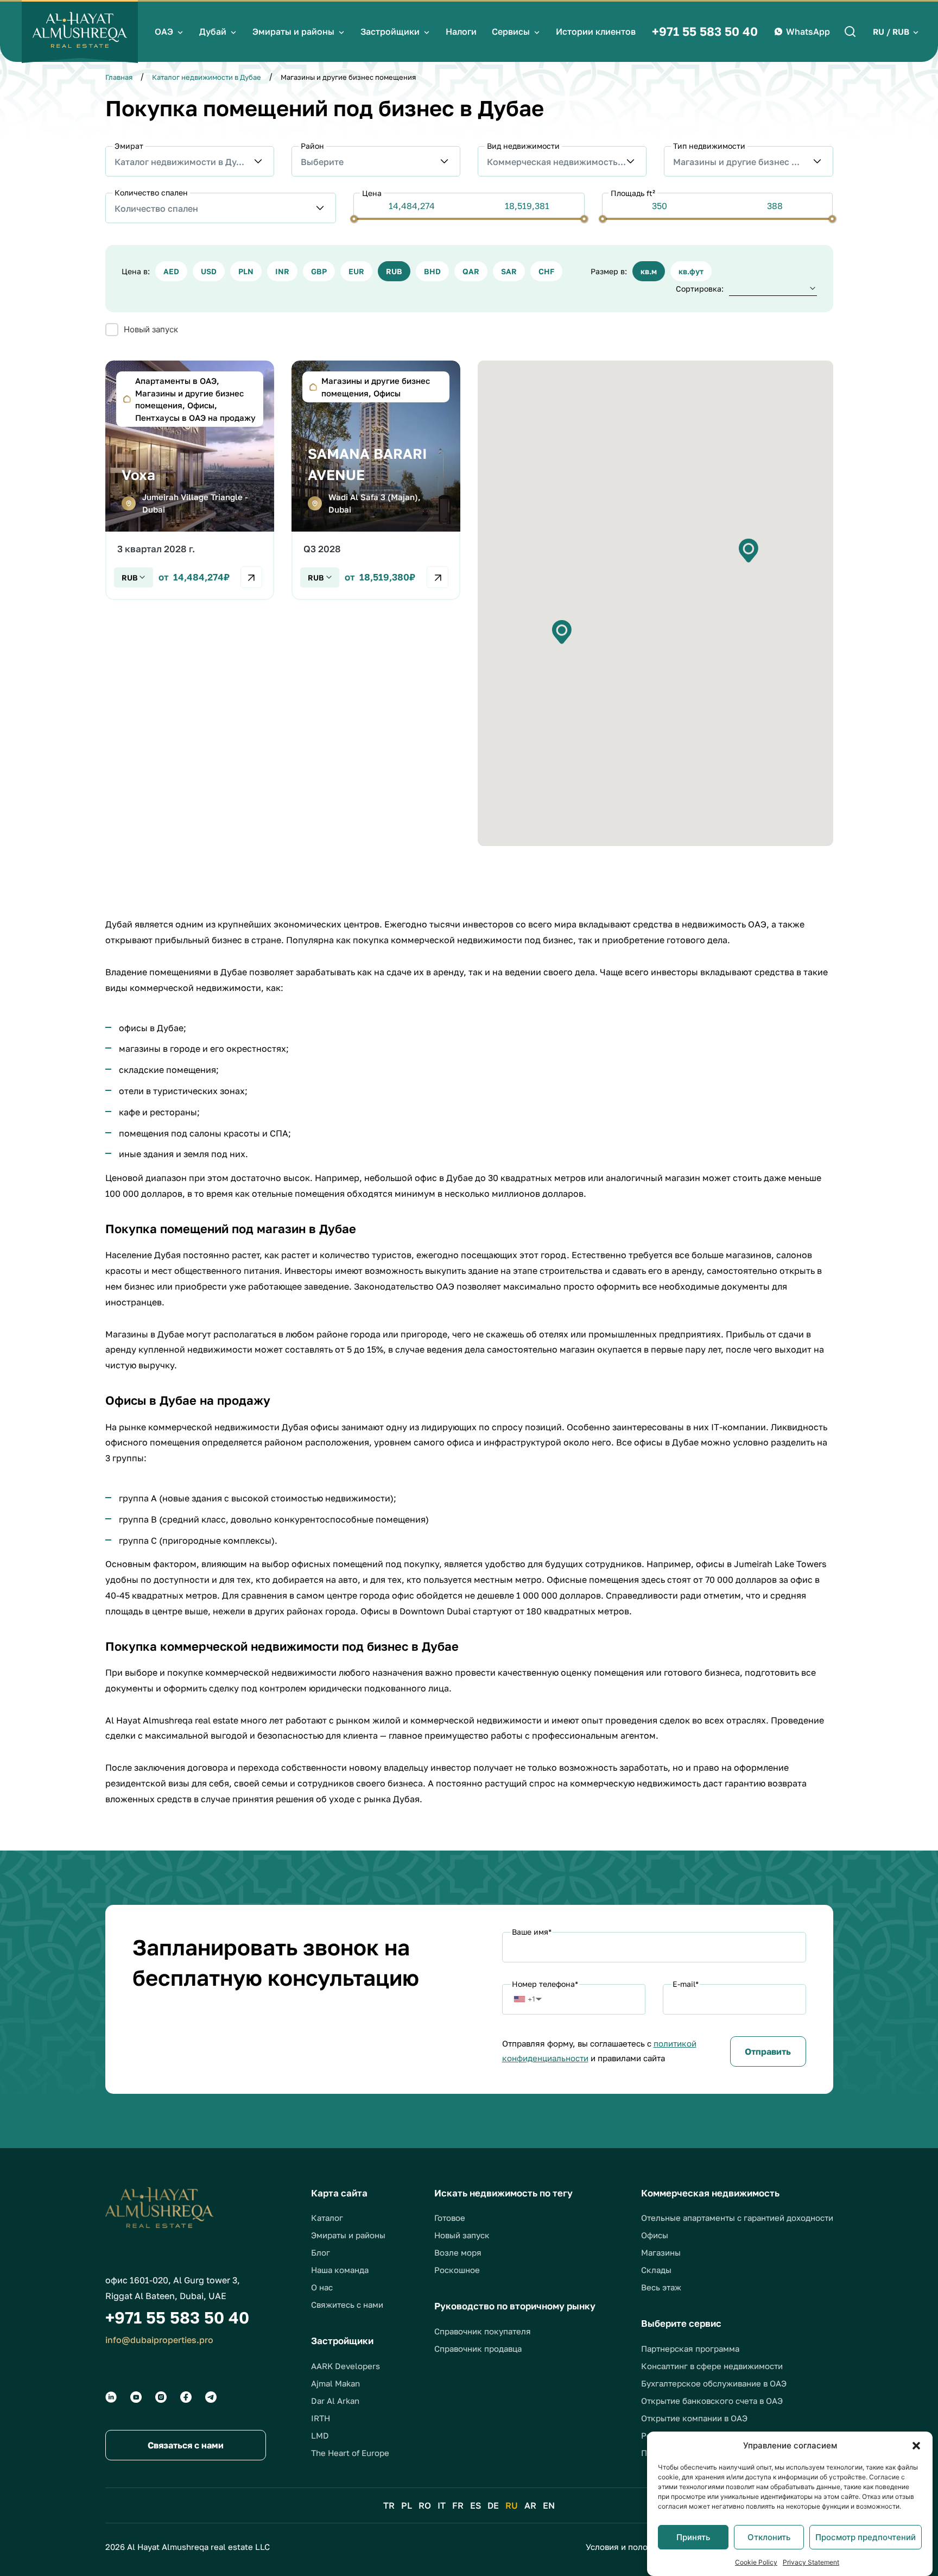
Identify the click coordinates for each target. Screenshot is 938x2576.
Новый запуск (462, 2235)
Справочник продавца (478, 2348)
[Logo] (80, 31)
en (549, 2505)
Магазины (661, 2252)
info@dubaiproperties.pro (159, 2340)
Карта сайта (339, 2193)
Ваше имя (532, 1932)
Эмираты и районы (293, 31)
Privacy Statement (811, 2562)
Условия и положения (630, 2547)
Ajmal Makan (335, 2383)
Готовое (450, 2218)
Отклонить (769, 2537)
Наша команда (340, 2270)
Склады (656, 2270)
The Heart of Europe (350, 2453)
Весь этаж (661, 2287)
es (476, 2505)
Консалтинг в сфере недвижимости (712, 2366)
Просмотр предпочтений (866, 2537)
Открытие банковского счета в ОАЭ (712, 2401)
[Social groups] (111, 2397)
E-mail (686, 1984)
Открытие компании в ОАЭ (694, 2418)
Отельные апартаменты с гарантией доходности (737, 2218)
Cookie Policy (756, 2562)
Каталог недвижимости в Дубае (207, 77)
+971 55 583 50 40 (705, 31)
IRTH (321, 2418)
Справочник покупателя (483, 2331)
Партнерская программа (690, 2348)
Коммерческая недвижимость (710, 2193)
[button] (916, 2446)
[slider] (354, 219)
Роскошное (457, 2270)
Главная (119, 77)
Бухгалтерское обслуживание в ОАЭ (714, 2383)
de (493, 2505)
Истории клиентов (596, 31)
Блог (321, 2252)
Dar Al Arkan (335, 2401)
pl (407, 2505)
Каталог (327, 2218)
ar (530, 2505)
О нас (322, 2287)
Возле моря (458, 2252)
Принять (693, 2537)
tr (389, 2505)
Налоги (461, 31)
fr (458, 2505)
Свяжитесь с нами (347, 2304)
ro (425, 2505)
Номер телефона (545, 1984)
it (442, 2505)
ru (512, 2505)
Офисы (655, 2235)
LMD (320, 2435)
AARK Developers (346, 2366)
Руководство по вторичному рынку (515, 2306)
